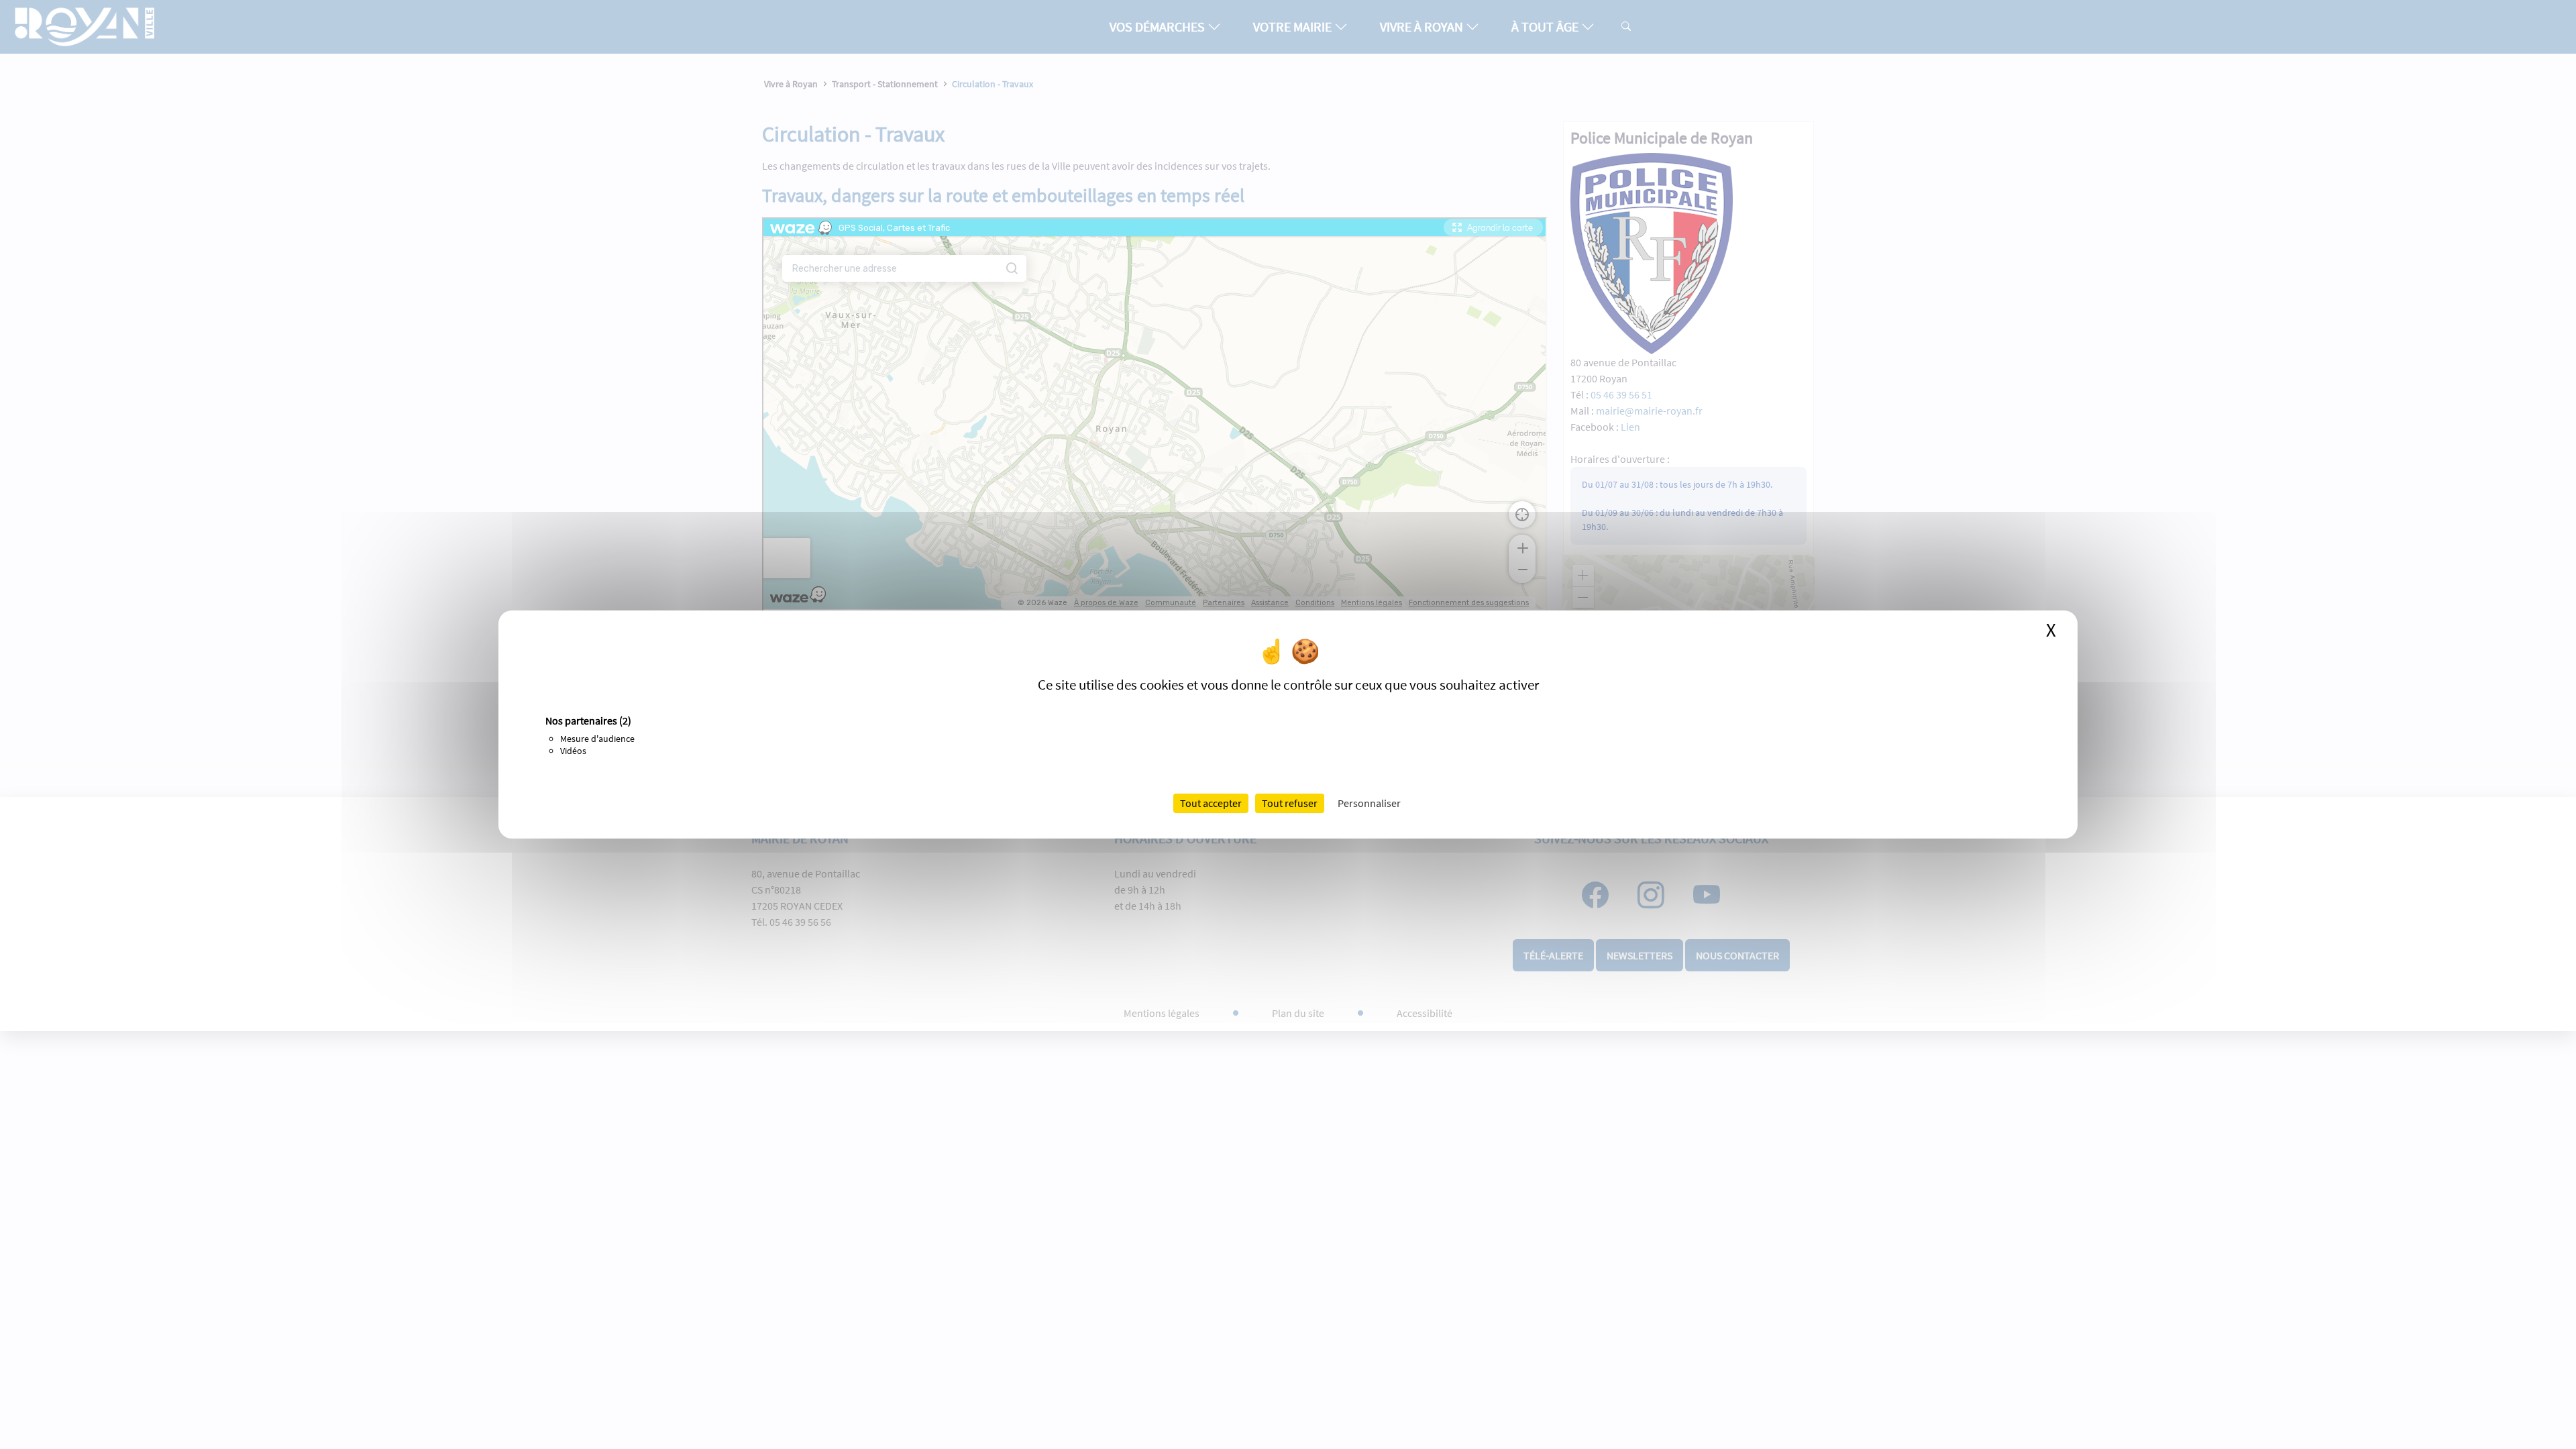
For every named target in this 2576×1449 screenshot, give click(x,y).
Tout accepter (1211, 803)
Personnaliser (1369, 803)
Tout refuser (1290, 803)
